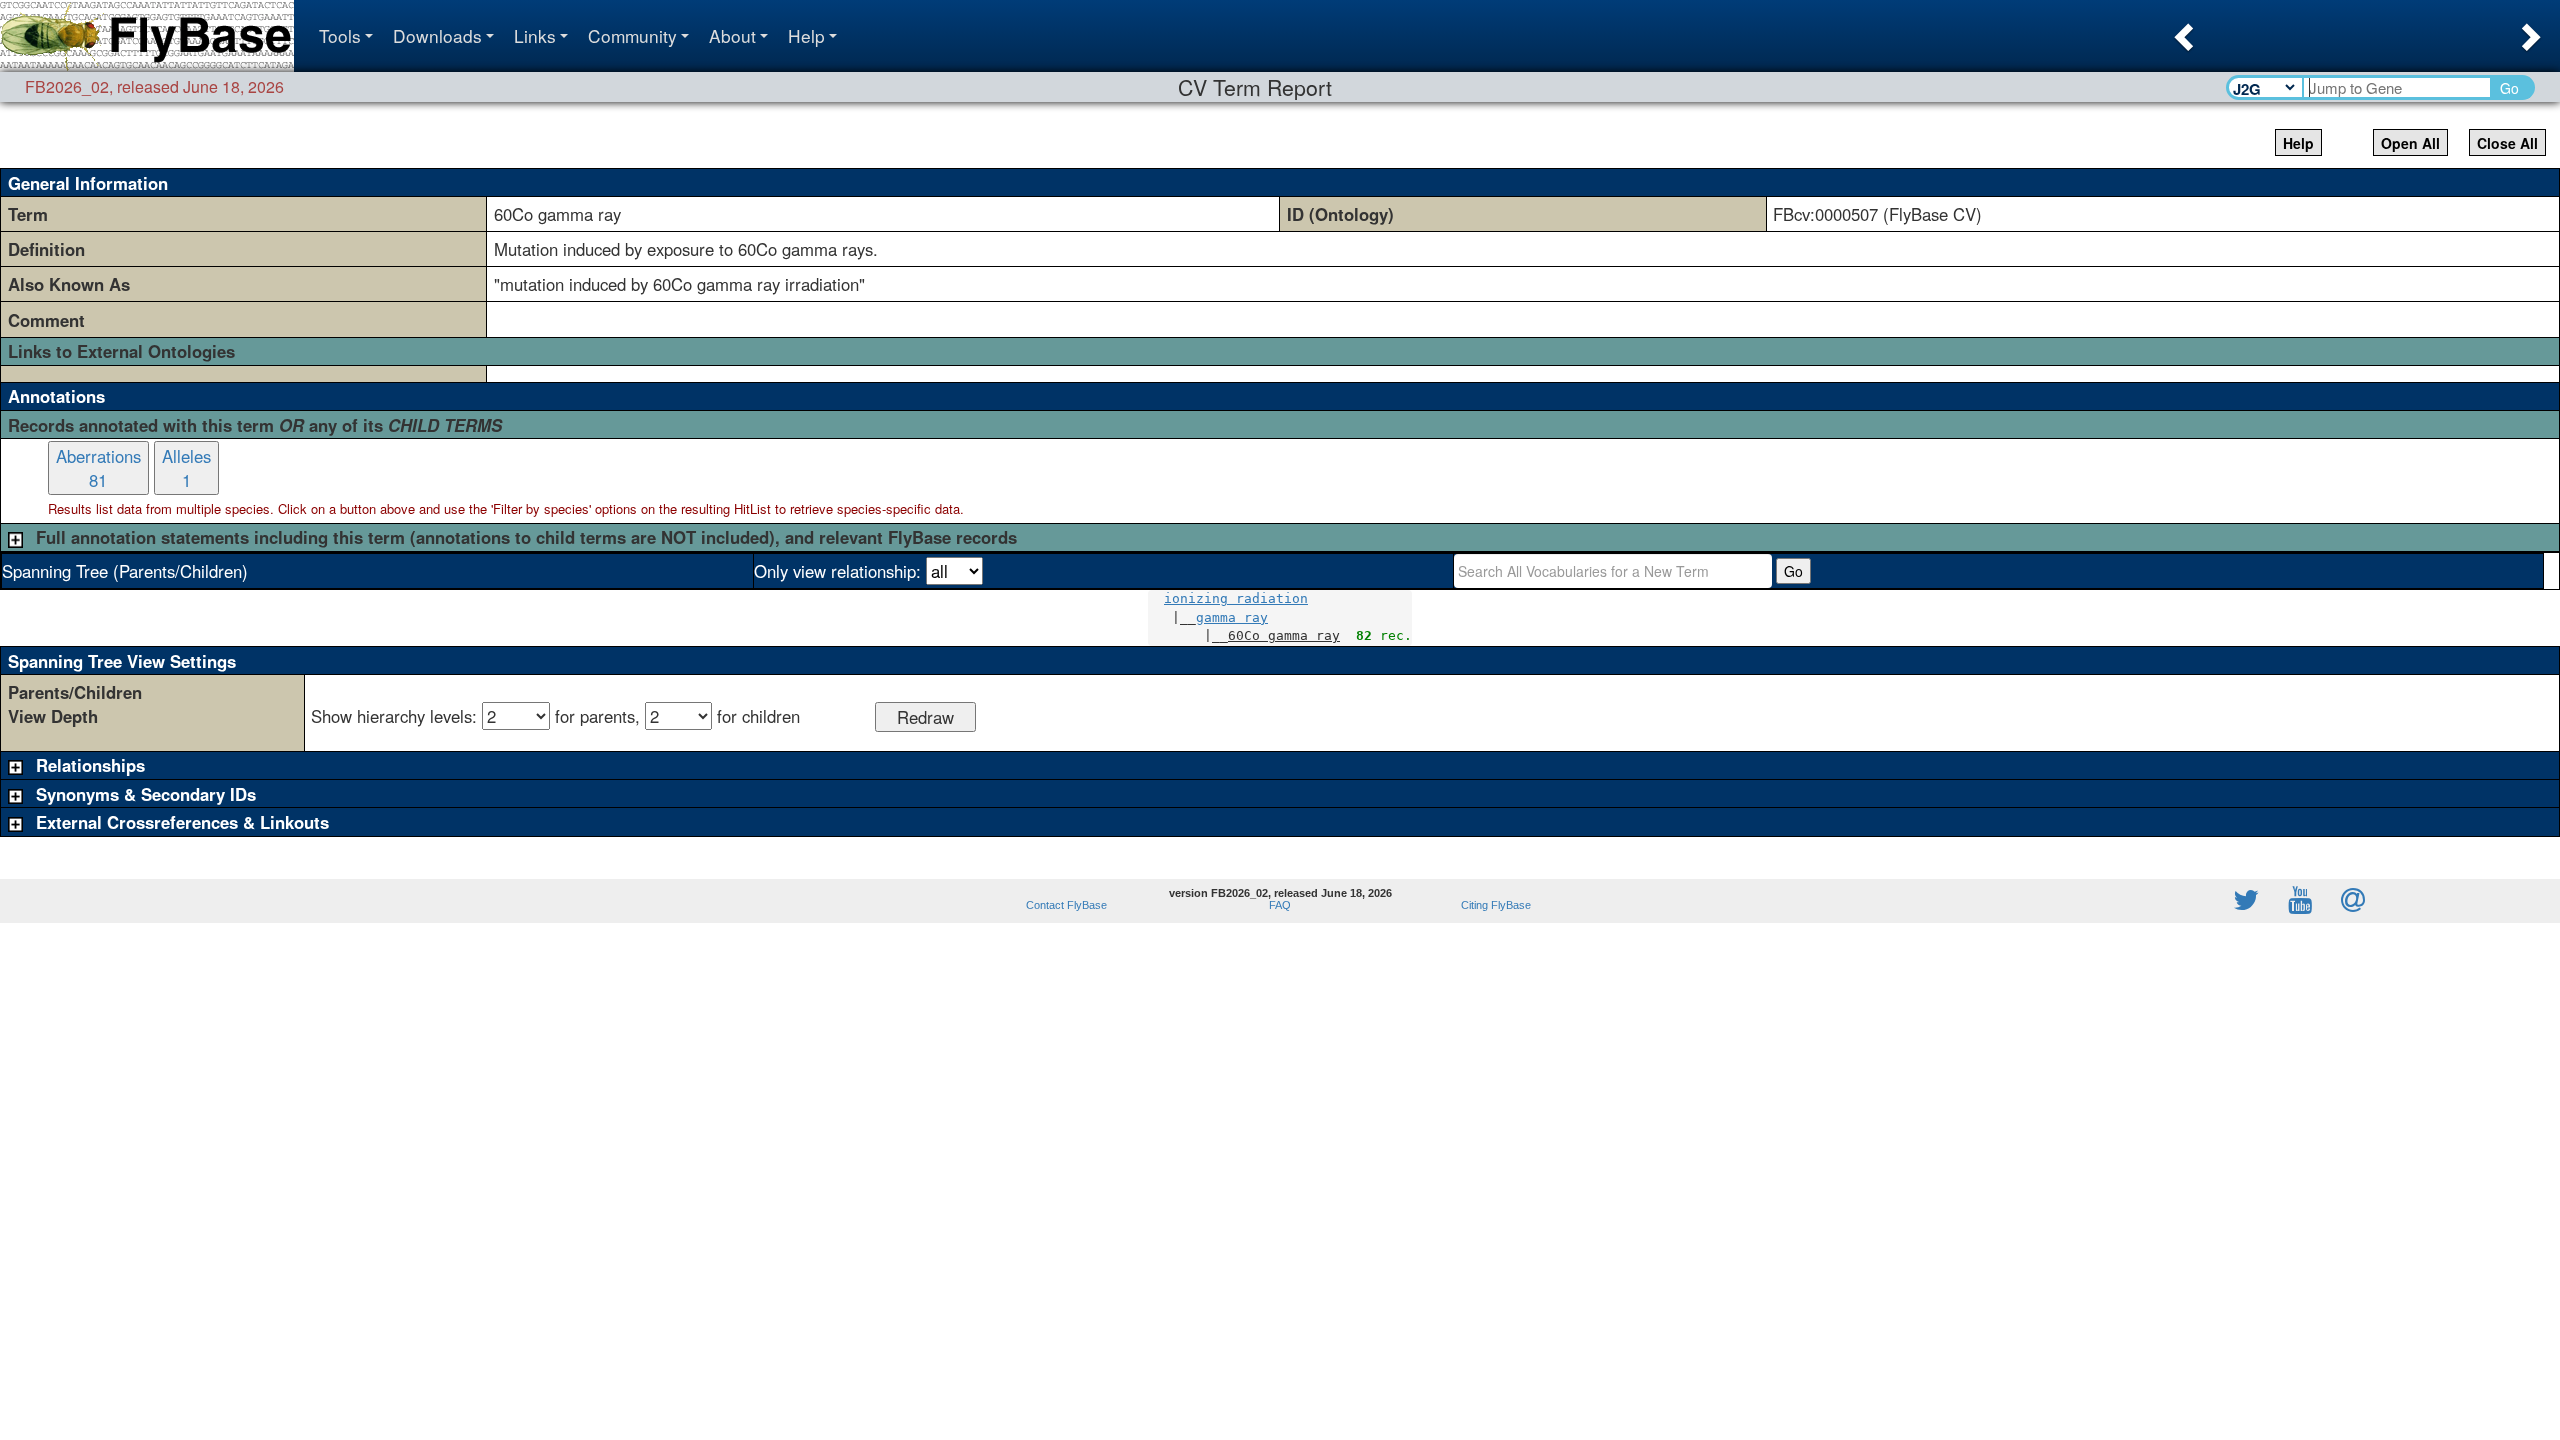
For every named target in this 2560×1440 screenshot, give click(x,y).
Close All (2507, 143)
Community (632, 35)
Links (535, 35)
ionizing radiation (1236, 598)
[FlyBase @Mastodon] (2189, 901)
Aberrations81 (98, 468)
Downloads (437, 35)
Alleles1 (186, 468)
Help (806, 35)
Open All (2410, 143)
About (732, 35)
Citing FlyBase (1493, 905)
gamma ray (1232, 617)
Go (2509, 88)
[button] (2181, 31)
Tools (340, 35)
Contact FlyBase (1066, 905)
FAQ (1280, 905)
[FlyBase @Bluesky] (2130, 901)
